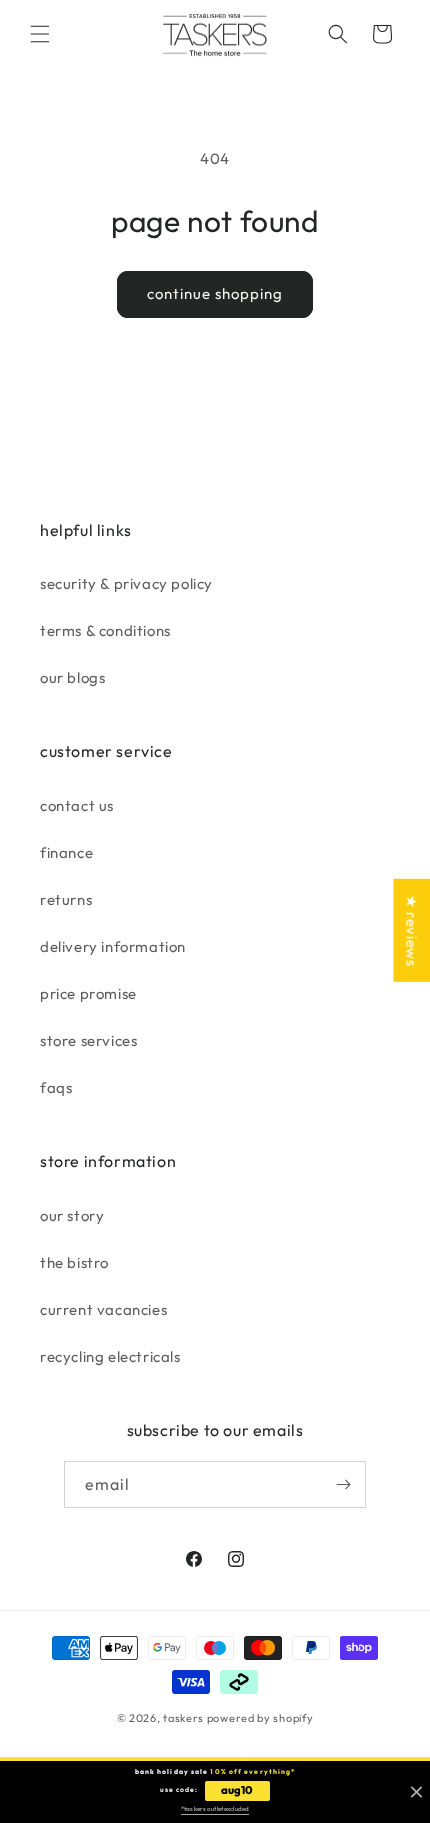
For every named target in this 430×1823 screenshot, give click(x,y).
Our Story (72, 1215)
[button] (40, 34)
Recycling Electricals (110, 1356)
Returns (66, 899)
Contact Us (77, 805)
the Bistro (74, 1262)
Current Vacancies (103, 1309)
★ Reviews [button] (411, 929)
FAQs (56, 1087)
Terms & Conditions (105, 630)
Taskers (183, 1718)
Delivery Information (113, 946)
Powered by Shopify (260, 1718)
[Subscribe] (343, 1484)
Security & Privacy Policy (126, 583)
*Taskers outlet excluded (215, 1809)
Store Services (88, 1040)
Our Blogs (72, 677)
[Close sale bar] (416, 1792)
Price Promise (88, 993)
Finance (66, 852)
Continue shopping (215, 293)
